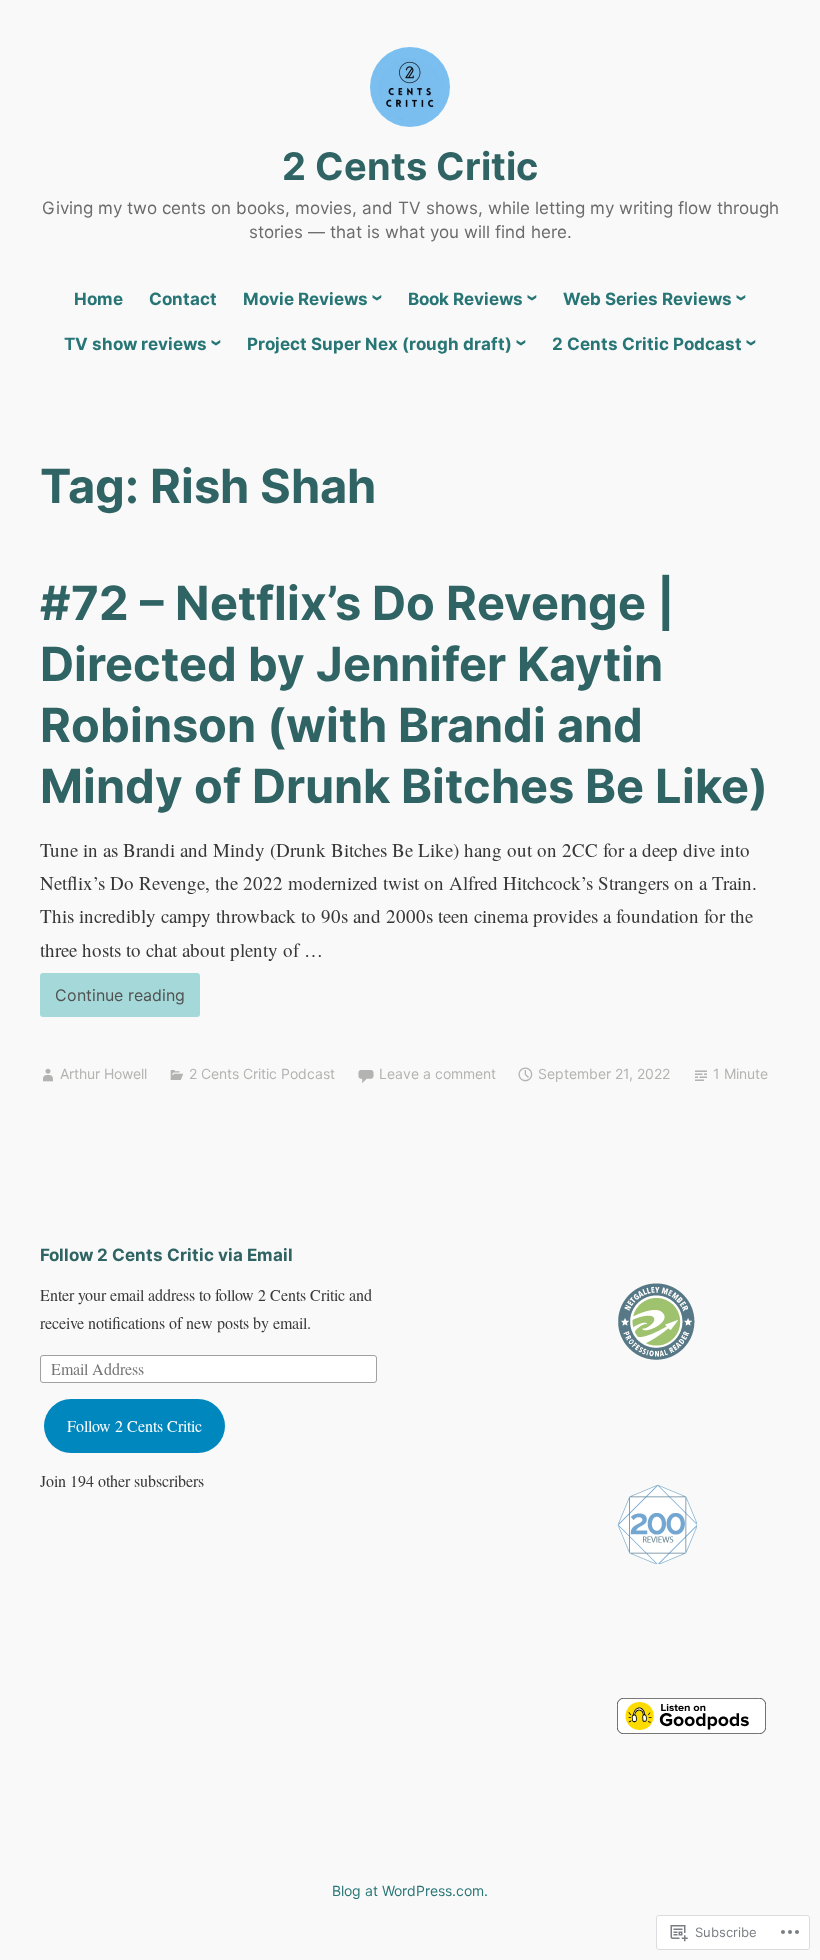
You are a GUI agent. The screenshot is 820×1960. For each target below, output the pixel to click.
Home (98, 299)
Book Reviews (465, 299)
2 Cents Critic (410, 166)
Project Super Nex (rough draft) (379, 344)
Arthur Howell (103, 1073)
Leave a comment (437, 1073)
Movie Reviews (305, 299)
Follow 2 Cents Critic (134, 1425)
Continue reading (112, 1000)
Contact (183, 299)
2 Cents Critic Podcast (647, 344)
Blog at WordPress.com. (410, 1890)
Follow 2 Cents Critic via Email (166, 1255)
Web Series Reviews (647, 299)
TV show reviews (135, 344)
